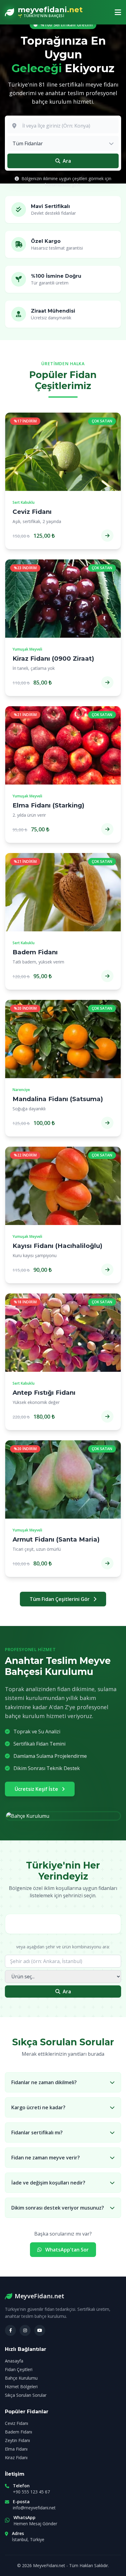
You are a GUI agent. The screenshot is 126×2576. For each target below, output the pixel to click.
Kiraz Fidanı (16, 2457)
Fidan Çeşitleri (19, 2369)
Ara (67, 1991)
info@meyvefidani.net (34, 2508)
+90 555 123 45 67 (31, 2492)
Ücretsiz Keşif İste (37, 1789)
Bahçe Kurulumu (21, 2378)
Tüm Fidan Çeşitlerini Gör (60, 1599)
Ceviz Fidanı (17, 2423)
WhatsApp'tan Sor (66, 2250)
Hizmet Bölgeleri (21, 2387)
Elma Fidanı (16, 2449)
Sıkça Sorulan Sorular (26, 2395)
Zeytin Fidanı (17, 2440)
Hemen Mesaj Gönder (35, 2524)
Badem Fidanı (19, 2432)
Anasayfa (14, 2361)
